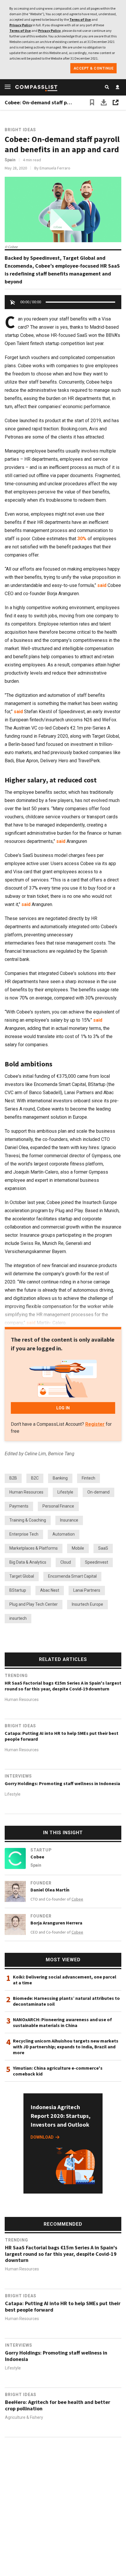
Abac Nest (50, 1590)
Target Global (22, 1576)
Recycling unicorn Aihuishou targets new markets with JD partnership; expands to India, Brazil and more (66, 2047)
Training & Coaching (28, 1520)
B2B (13, 1478)
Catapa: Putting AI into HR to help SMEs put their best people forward (62, 1736)
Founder (41, 1883)
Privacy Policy (21, 25)
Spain (10, 160)
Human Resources (26, 1492)
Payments (19, 1506)
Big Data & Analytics (28, 1562)
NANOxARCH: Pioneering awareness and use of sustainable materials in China (62, 2022)
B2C (35, 1478)
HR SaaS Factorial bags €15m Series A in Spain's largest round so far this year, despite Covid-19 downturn (63, 1686)
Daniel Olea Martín (50, 1890)
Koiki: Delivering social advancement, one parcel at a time (65, 1980)
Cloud (66, 1562)
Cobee (37, 1857)
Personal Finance (58, 1506)
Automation (64, 1534)
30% (82, 539)
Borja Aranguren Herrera (56, 1923)
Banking (60, 1478)
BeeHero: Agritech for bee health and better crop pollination (58, 2405)
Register (95, 1424)
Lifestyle (65, 1492)
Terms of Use (80, 19)
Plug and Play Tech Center (34, 1604)
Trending (16, 1676)
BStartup (18, 1590)
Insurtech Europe (87, 1604)
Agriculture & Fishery (24, 2417)
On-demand (98, 1492)
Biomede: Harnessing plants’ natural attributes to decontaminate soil (66, 2001)
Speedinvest (97, 1562)
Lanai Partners (87, 1590)
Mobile (78, 1548)
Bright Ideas (20, 130)
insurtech (18, 1618)
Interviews (18, 1776)
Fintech (88, 1478)
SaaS (103, 1548)
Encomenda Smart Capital (72, 1576)
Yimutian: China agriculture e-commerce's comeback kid (58, 2071)
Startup (41, 1850)
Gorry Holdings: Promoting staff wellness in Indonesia (62, 1783)
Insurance (69, 1520)
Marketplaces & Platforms (34, 1548)
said (102, 585)
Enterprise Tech (24, 1534)
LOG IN (63, 1408)
